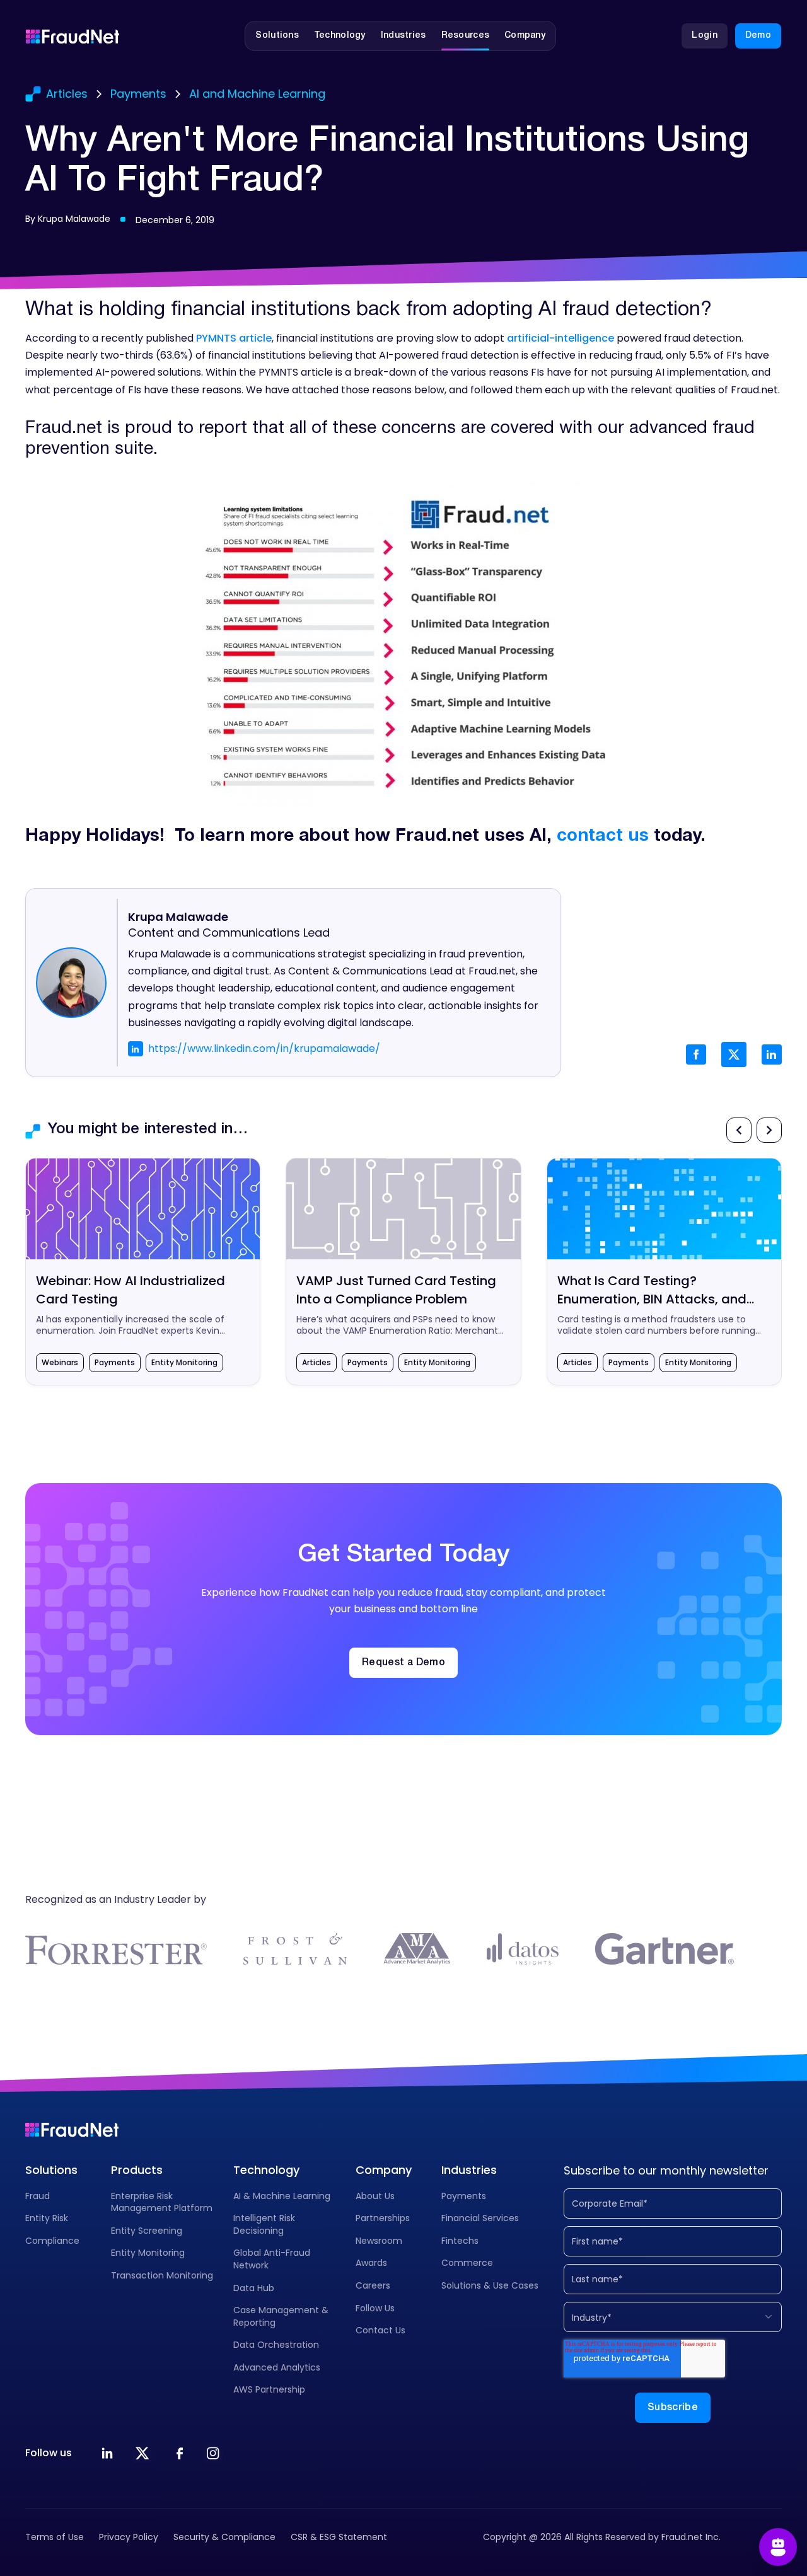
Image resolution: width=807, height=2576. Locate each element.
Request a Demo (403, 1663)
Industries (469, 2170)
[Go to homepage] (73, 36)
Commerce (467, 2263)
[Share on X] (734, 1054)
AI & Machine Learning (282, 2196)
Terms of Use (55, 2537)
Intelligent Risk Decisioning (264, 2224)
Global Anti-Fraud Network (272, 2259)
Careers (373, 2285)
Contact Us (380, 2330)
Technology (266, 2170)
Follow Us (375, 2308)
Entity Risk (47, 2218)
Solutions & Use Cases (490, 2285)
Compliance (52, 2241)
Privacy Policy (129, 2537)
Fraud (38, 2196)
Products (137, 2170)
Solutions (51, 2170)
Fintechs (460, 2241)
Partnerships (383, 2218)
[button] (277, 36)
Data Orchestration (276, 2345)
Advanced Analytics (277, 2367)
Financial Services (480, 2218)
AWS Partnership (269, 2389)
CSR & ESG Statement (339, 2537)
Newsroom (379, 2241)
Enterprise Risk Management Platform (162, 2202)
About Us (375, 2196)
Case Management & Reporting (281, 2316)
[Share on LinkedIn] (772, 1054)
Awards (371, 2263)
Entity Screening (147, 2231)
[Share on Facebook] (696, 1054)
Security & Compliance (224, 2537)
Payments (464, 2196)
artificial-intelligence (560, 338)
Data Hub (254, 2288)
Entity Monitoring (148, 2253)
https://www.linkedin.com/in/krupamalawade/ (264, 1048)
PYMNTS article (234, 338)
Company (384, 2170)
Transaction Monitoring (162, 2275)
